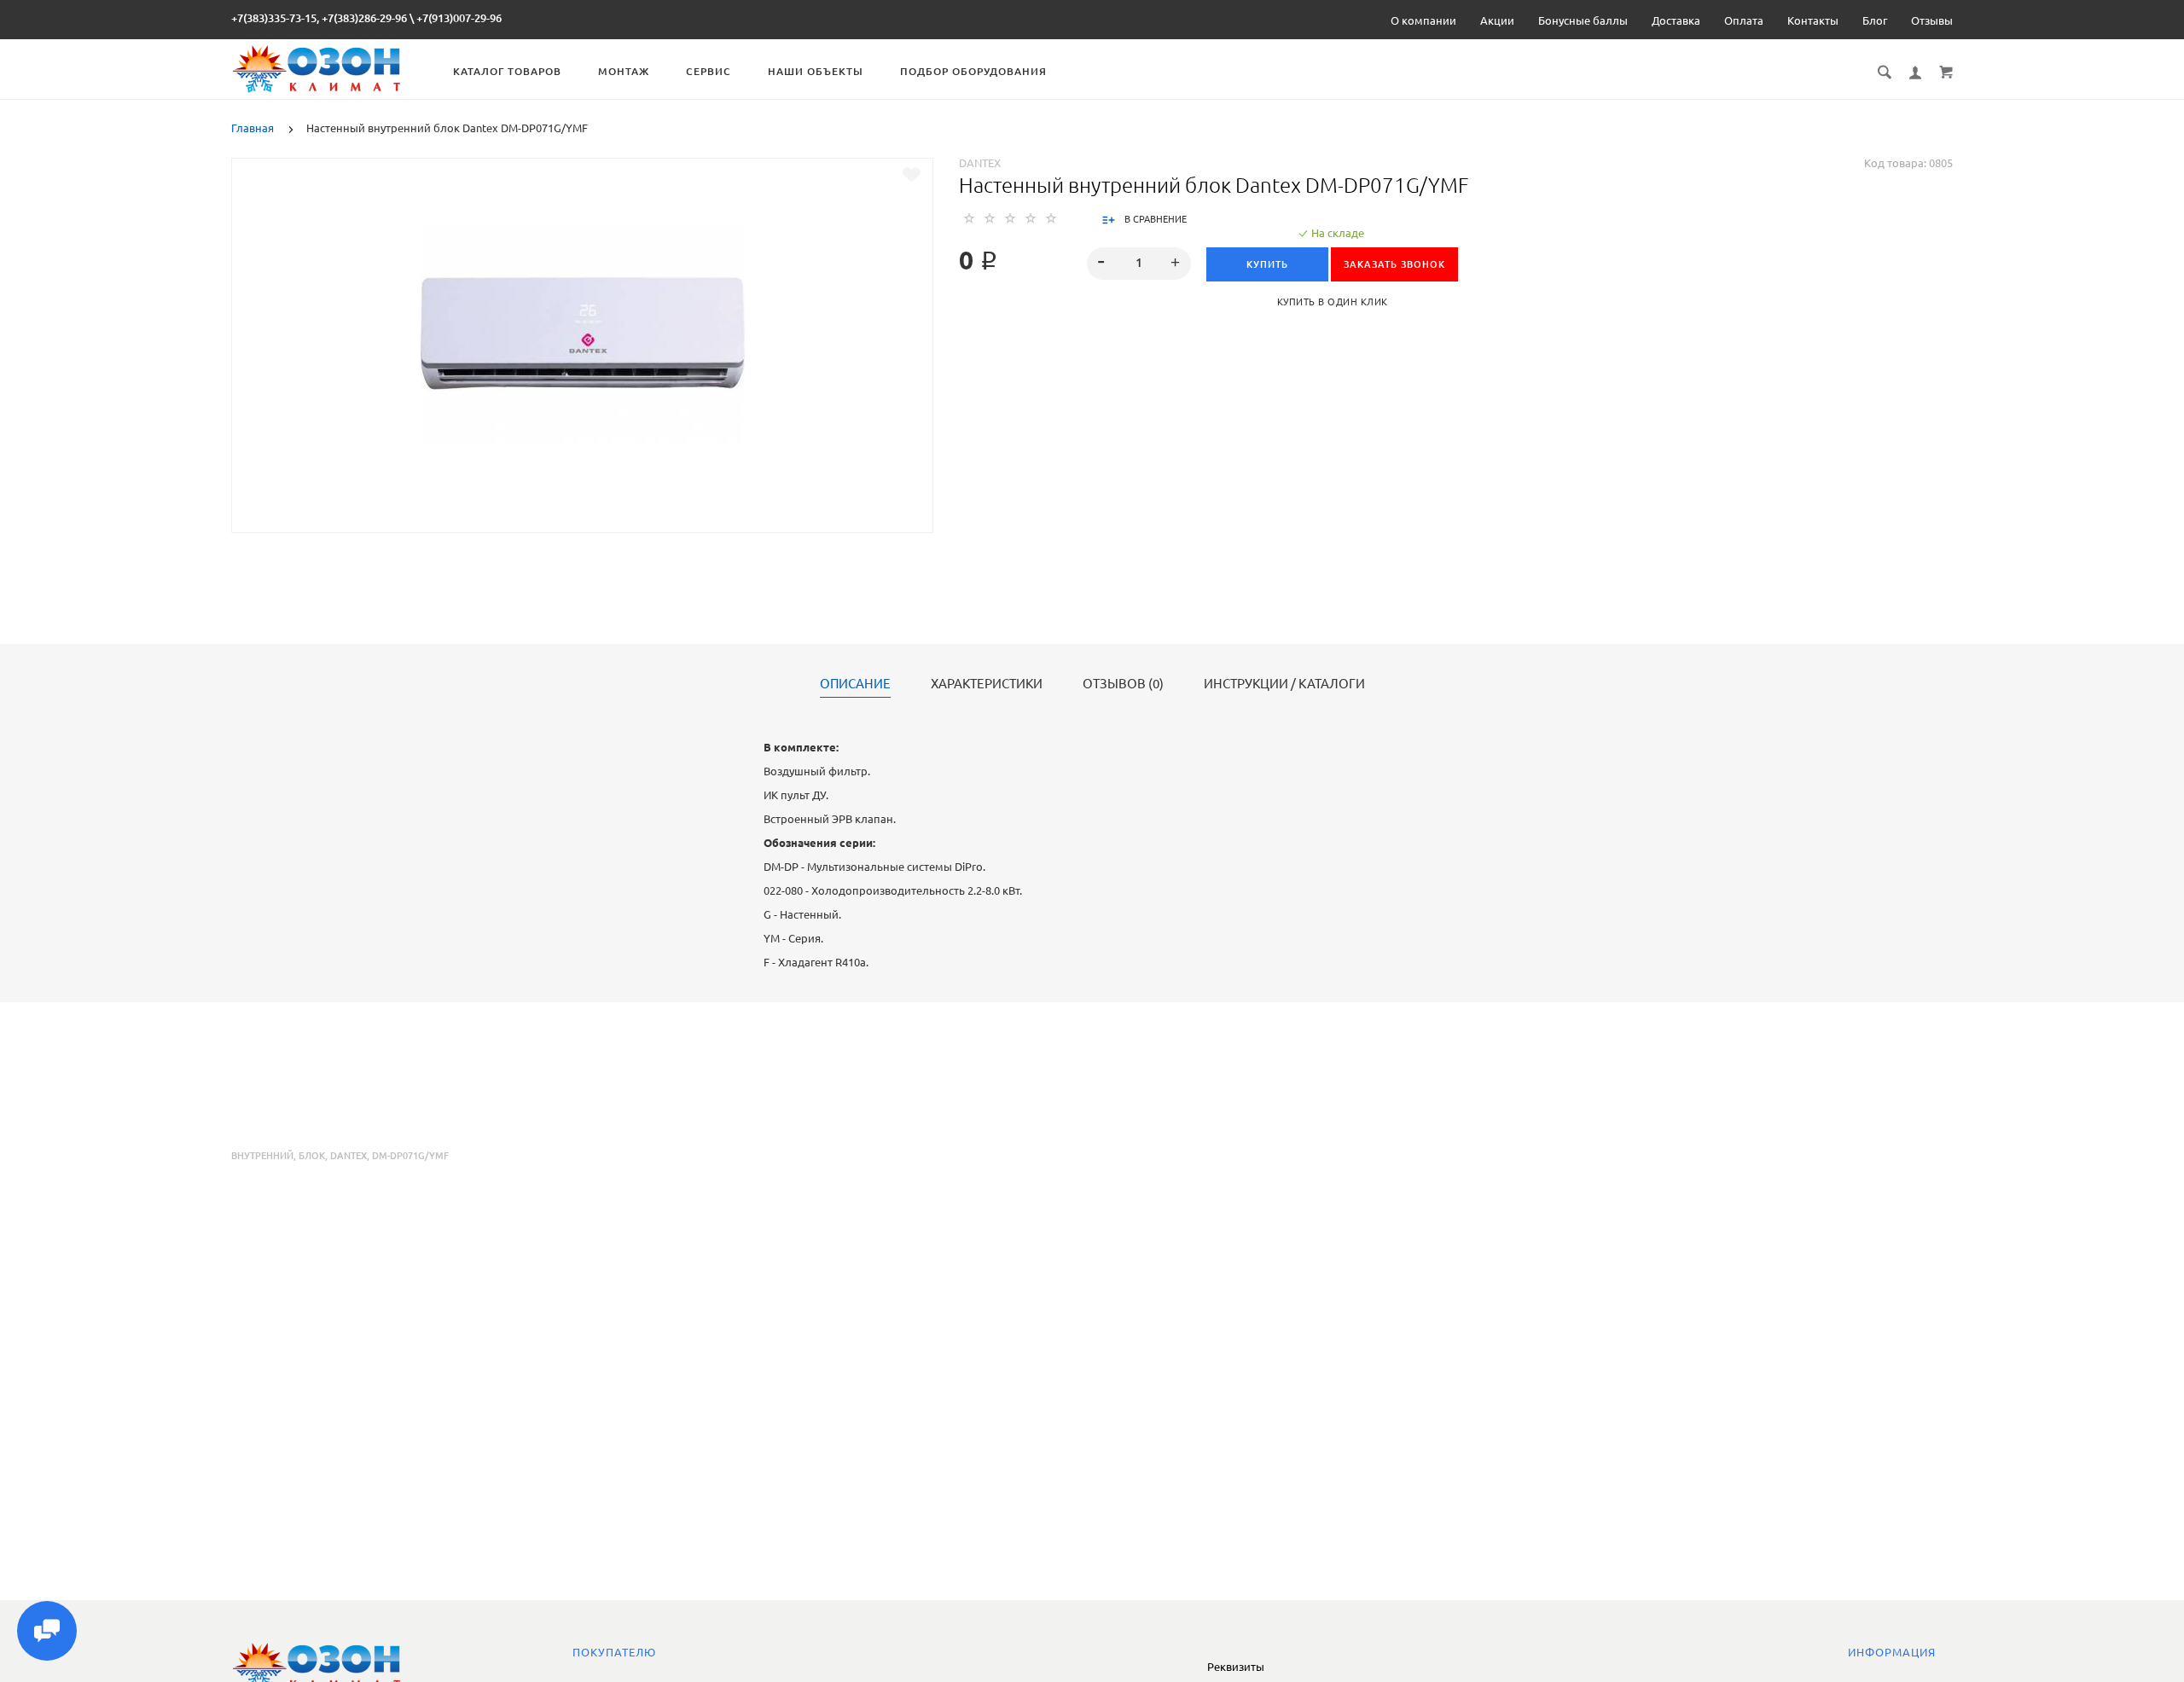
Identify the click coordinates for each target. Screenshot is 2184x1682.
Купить (1267, 264)
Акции (1497, 20)
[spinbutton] (1139, 264)
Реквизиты (1236, 1667)
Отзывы (1932, 20)
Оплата (1744, 20)
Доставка (1676, 20)
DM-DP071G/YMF (410, 1156)
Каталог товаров (507, 71)
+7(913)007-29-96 (459, 18)
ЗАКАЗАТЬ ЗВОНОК (1394, 264)
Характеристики (987, 684)
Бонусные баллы (1583, 20)
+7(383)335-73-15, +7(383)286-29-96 (319, 18)
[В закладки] (912, 175)
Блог (1875, 20)
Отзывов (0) (1123, 684)
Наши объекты (816, 71)
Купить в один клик (1333, 302)
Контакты (1813, 20)
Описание (855, 684)
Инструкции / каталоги (1284, 684)
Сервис (709, 71)
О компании (1423, 20)
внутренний (262, 1156)
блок (312, 1156)
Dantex (980, 163)
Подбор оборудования (973, 71)
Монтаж (624, 71)
